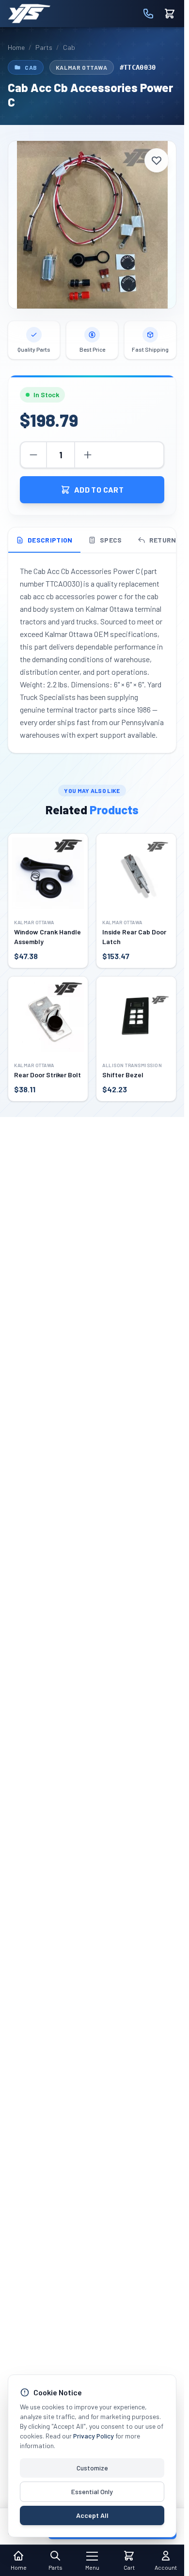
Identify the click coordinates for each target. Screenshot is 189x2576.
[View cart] (170, 14)
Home (16, 47)
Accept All (92, 2515)
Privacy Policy (94, 2436)
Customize (92, 2468)
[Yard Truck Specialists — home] (29, 14)
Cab (69, 47)
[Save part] (157, 160)
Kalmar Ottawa (82, 67)
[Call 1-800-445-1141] (148, 14)
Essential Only (92, 2491)
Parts (44, 47)
